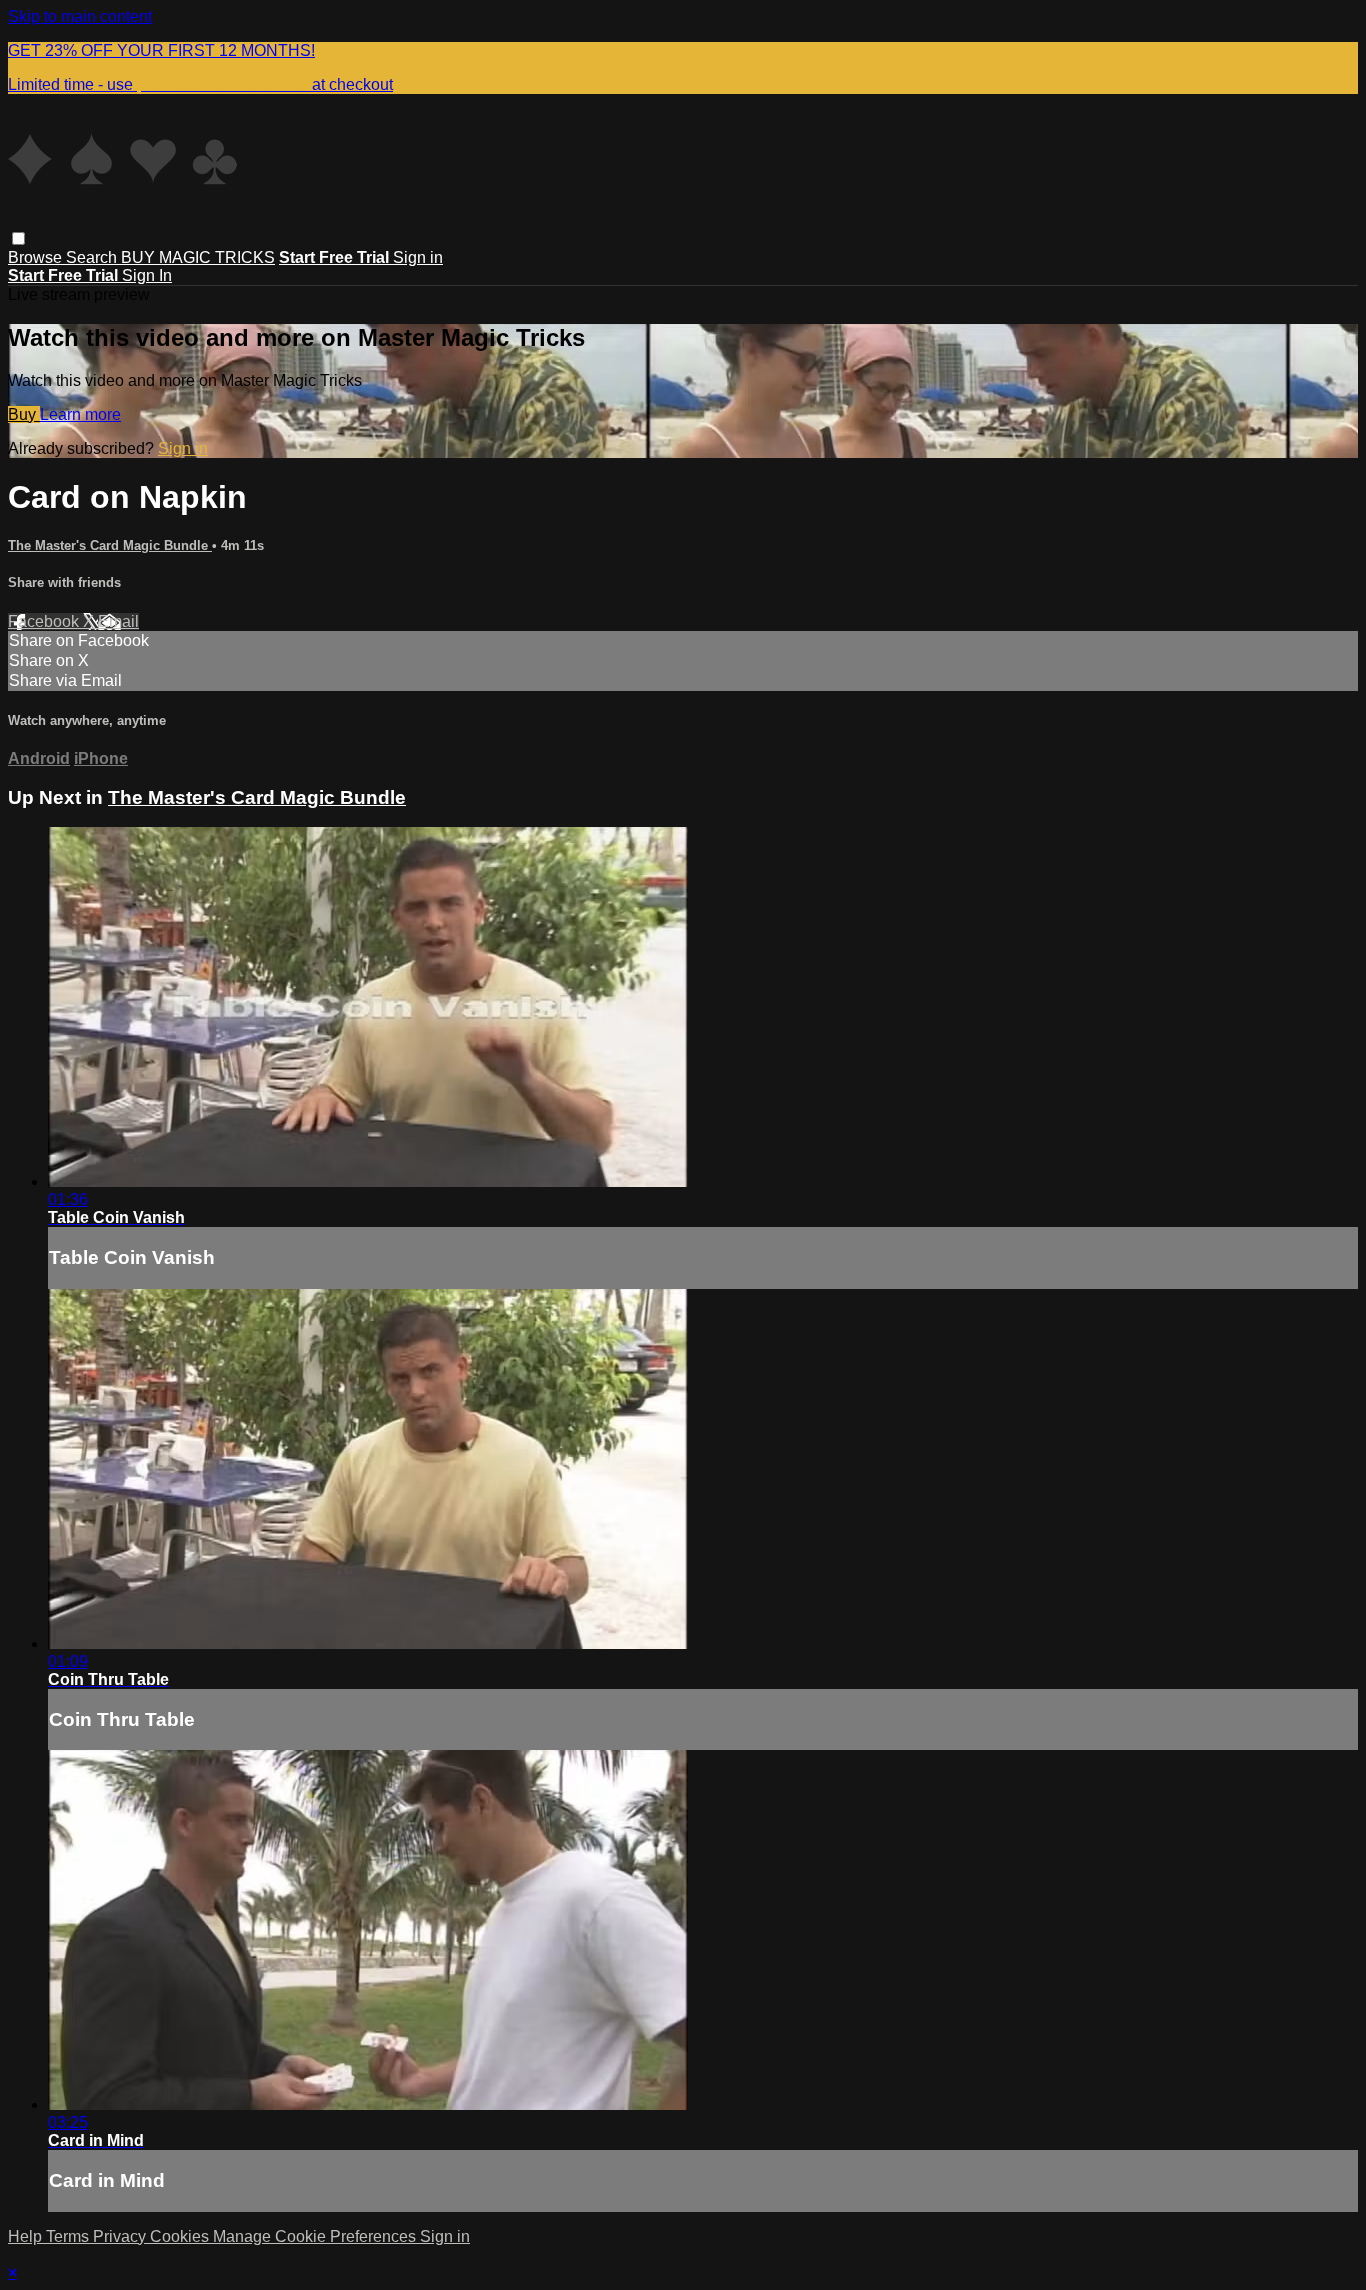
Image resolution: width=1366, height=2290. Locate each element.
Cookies (181, 2236)
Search (93, 257)
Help (27, 2236)
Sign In (147, 275)
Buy (24, 414)
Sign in (418, 257)
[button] (18, 238)
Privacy (121, 2236)
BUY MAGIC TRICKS (198, 257)
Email (118, 621)
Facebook (45, 621)
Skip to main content (80, 16)
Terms (69, 2236)
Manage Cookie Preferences (316, 2236)
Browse (37, 257)
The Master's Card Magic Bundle (110, 545)
